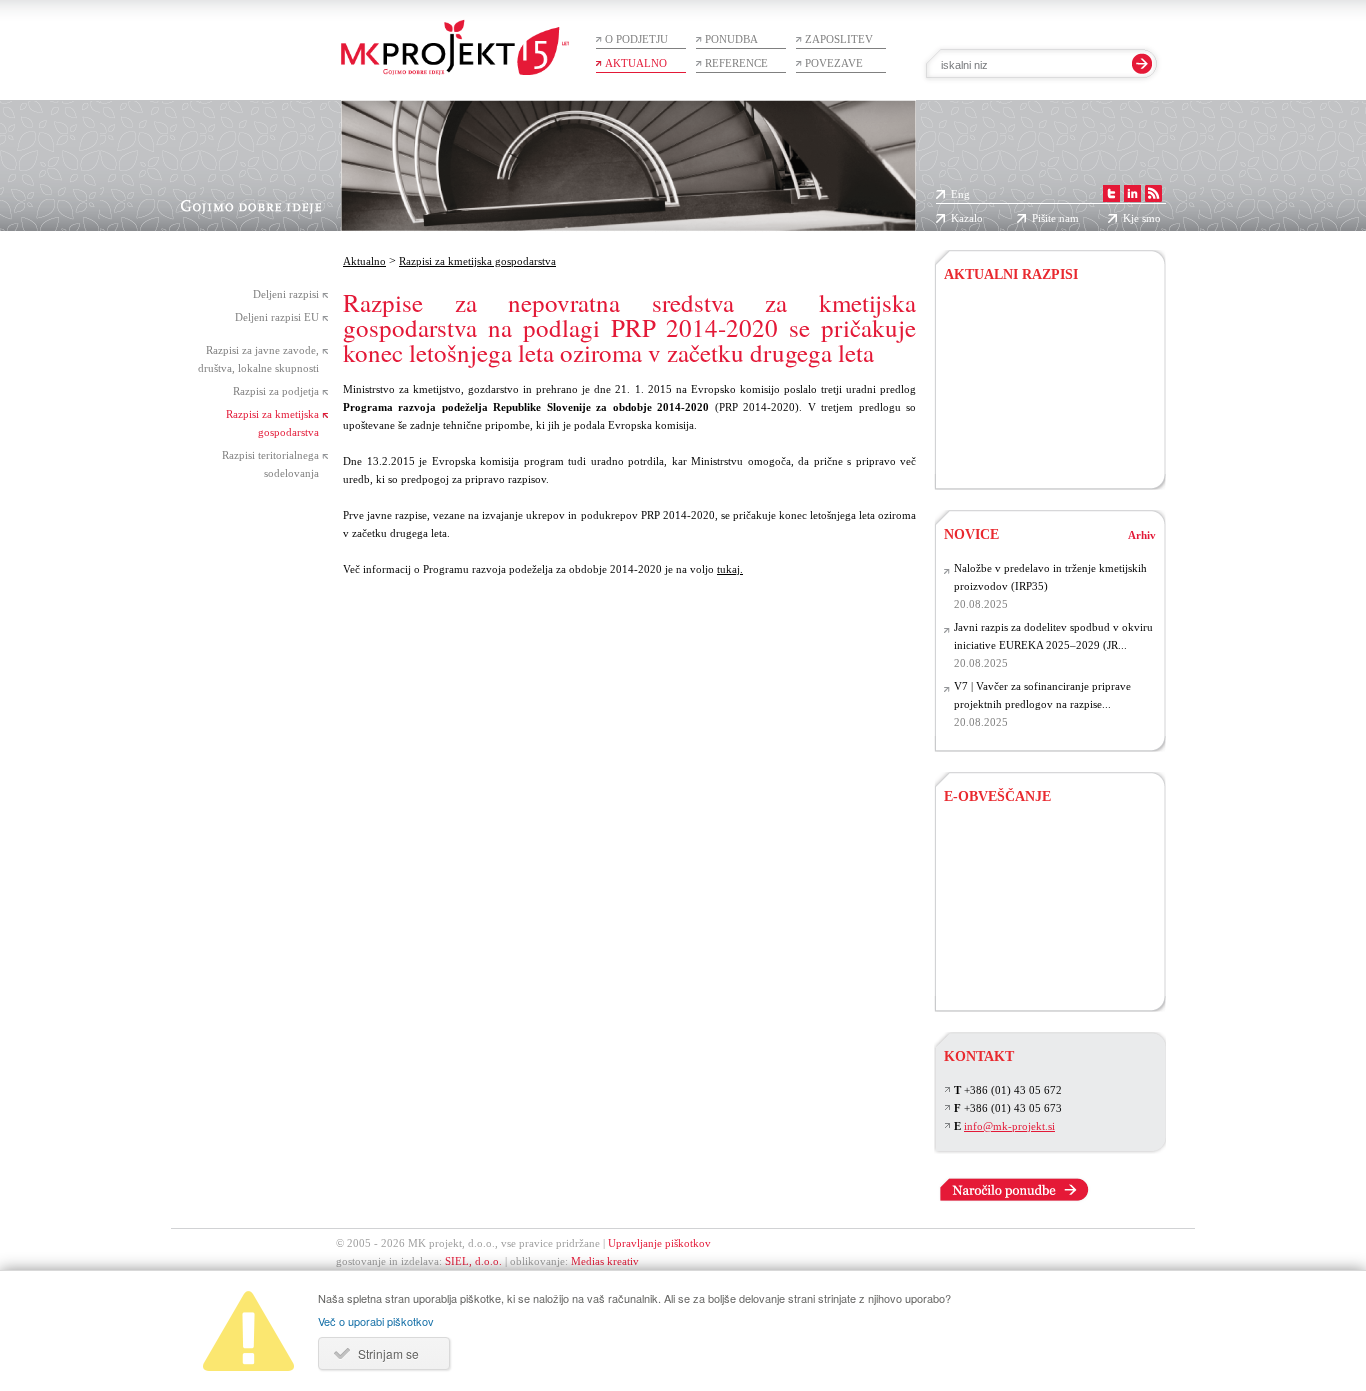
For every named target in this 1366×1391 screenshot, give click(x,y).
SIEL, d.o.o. (473, 1261)
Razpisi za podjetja (276, 391)
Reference (736, 63)
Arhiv (1142, 535)
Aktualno (636, 63)
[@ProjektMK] (1113, 194)
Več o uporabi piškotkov (376, 1321)
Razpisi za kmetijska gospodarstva (477, 261)
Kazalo (967, 218)
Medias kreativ (605, 1261)
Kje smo (1142, 218)
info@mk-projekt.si (1009, 1126)
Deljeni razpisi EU (277, 317)
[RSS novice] (1155, 194)
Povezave (834, 63)
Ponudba (731, 39)
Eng (960, 194)
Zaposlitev (839, 39)
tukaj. (730, 569)
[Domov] (455, 37)
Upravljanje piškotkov (659, 1243)
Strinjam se (388, 1353)
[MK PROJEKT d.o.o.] (1134, 194)
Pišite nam (1055, 218)
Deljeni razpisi (286, 294)
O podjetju (636, 39)
